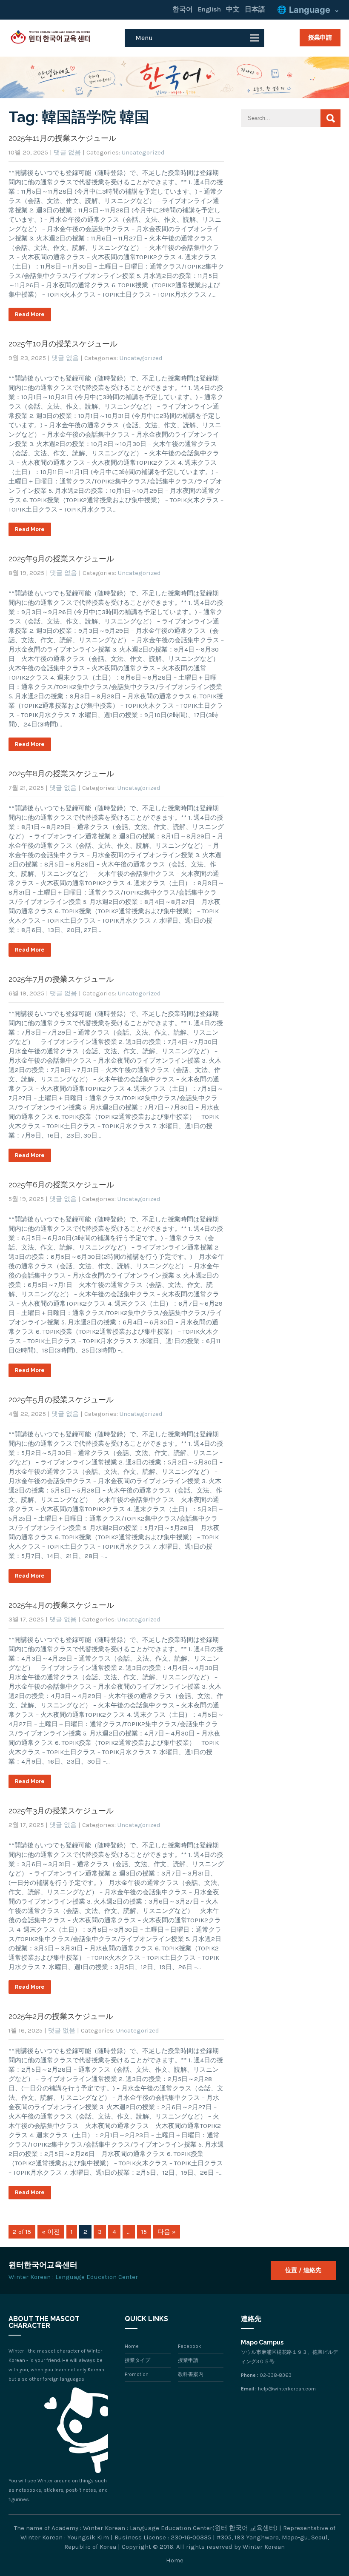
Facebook (190, 2346)
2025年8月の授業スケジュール (61, 773)
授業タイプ (137, 2360)
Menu (144, 38)
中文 (233, 9)
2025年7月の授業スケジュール (61, 979)
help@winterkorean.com (287, 2389)
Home (132, 2346)
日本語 (255, 9)
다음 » (167, 2232)
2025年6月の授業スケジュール (61, 1185)
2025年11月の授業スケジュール (62, 138)
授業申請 (320, 37)
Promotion (137, 2374)
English (209, 9)
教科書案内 (191, 2374)
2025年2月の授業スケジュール (61, 2016)
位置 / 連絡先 (303, 2270)
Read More (30, 314)
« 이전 (51, 2232)
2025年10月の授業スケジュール (63, 344)
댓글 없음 (67, 152)
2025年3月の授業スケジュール (61, 1811)
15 (144, 2232)
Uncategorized (143, 152)
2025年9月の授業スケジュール (61, 559)
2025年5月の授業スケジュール (61, 1400)
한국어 (183, 9)
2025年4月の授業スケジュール (61, 1605)
